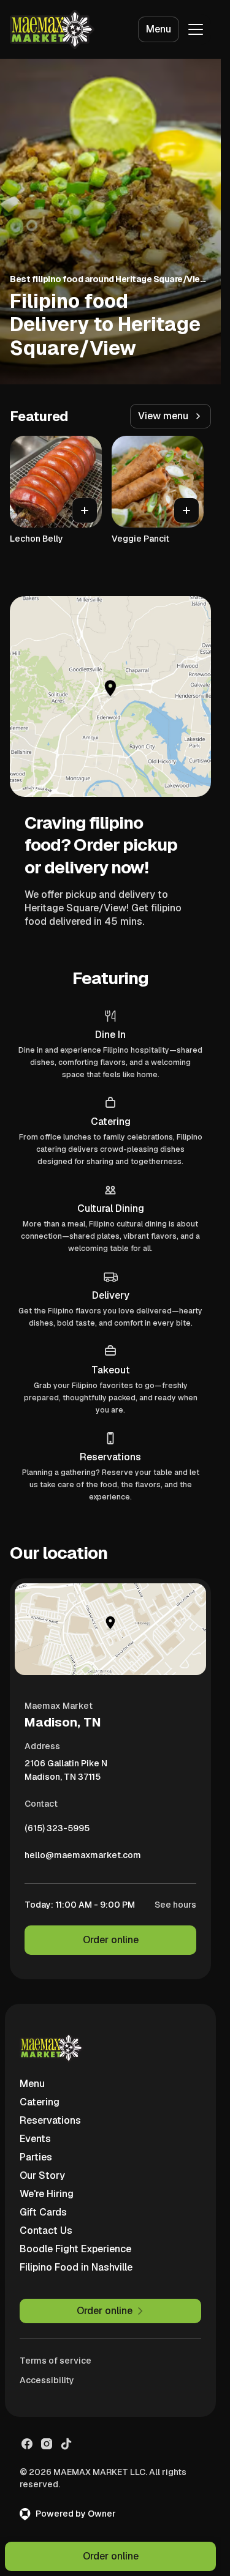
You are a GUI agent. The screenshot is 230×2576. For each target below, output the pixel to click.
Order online (111, 1940)
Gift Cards (43, 2212)
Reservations (50, 2120)
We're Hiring (47, 2194)
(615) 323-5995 (57, 1831)
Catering (40, 2102)
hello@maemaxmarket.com (83, 1858)
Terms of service (56, 2361)
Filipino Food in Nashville (76, 2267)
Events (35, 2139)
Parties (36, 2157)
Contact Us (46, 2231)
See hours (175, 1905)
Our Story (42, 2175)
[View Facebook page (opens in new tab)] (27, 2444)
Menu (159, 29)
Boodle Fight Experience (75, 2249)
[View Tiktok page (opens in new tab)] (66, 2444)
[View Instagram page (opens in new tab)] (47, 2444)
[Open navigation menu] (196, 29)
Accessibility (47, 2380)
